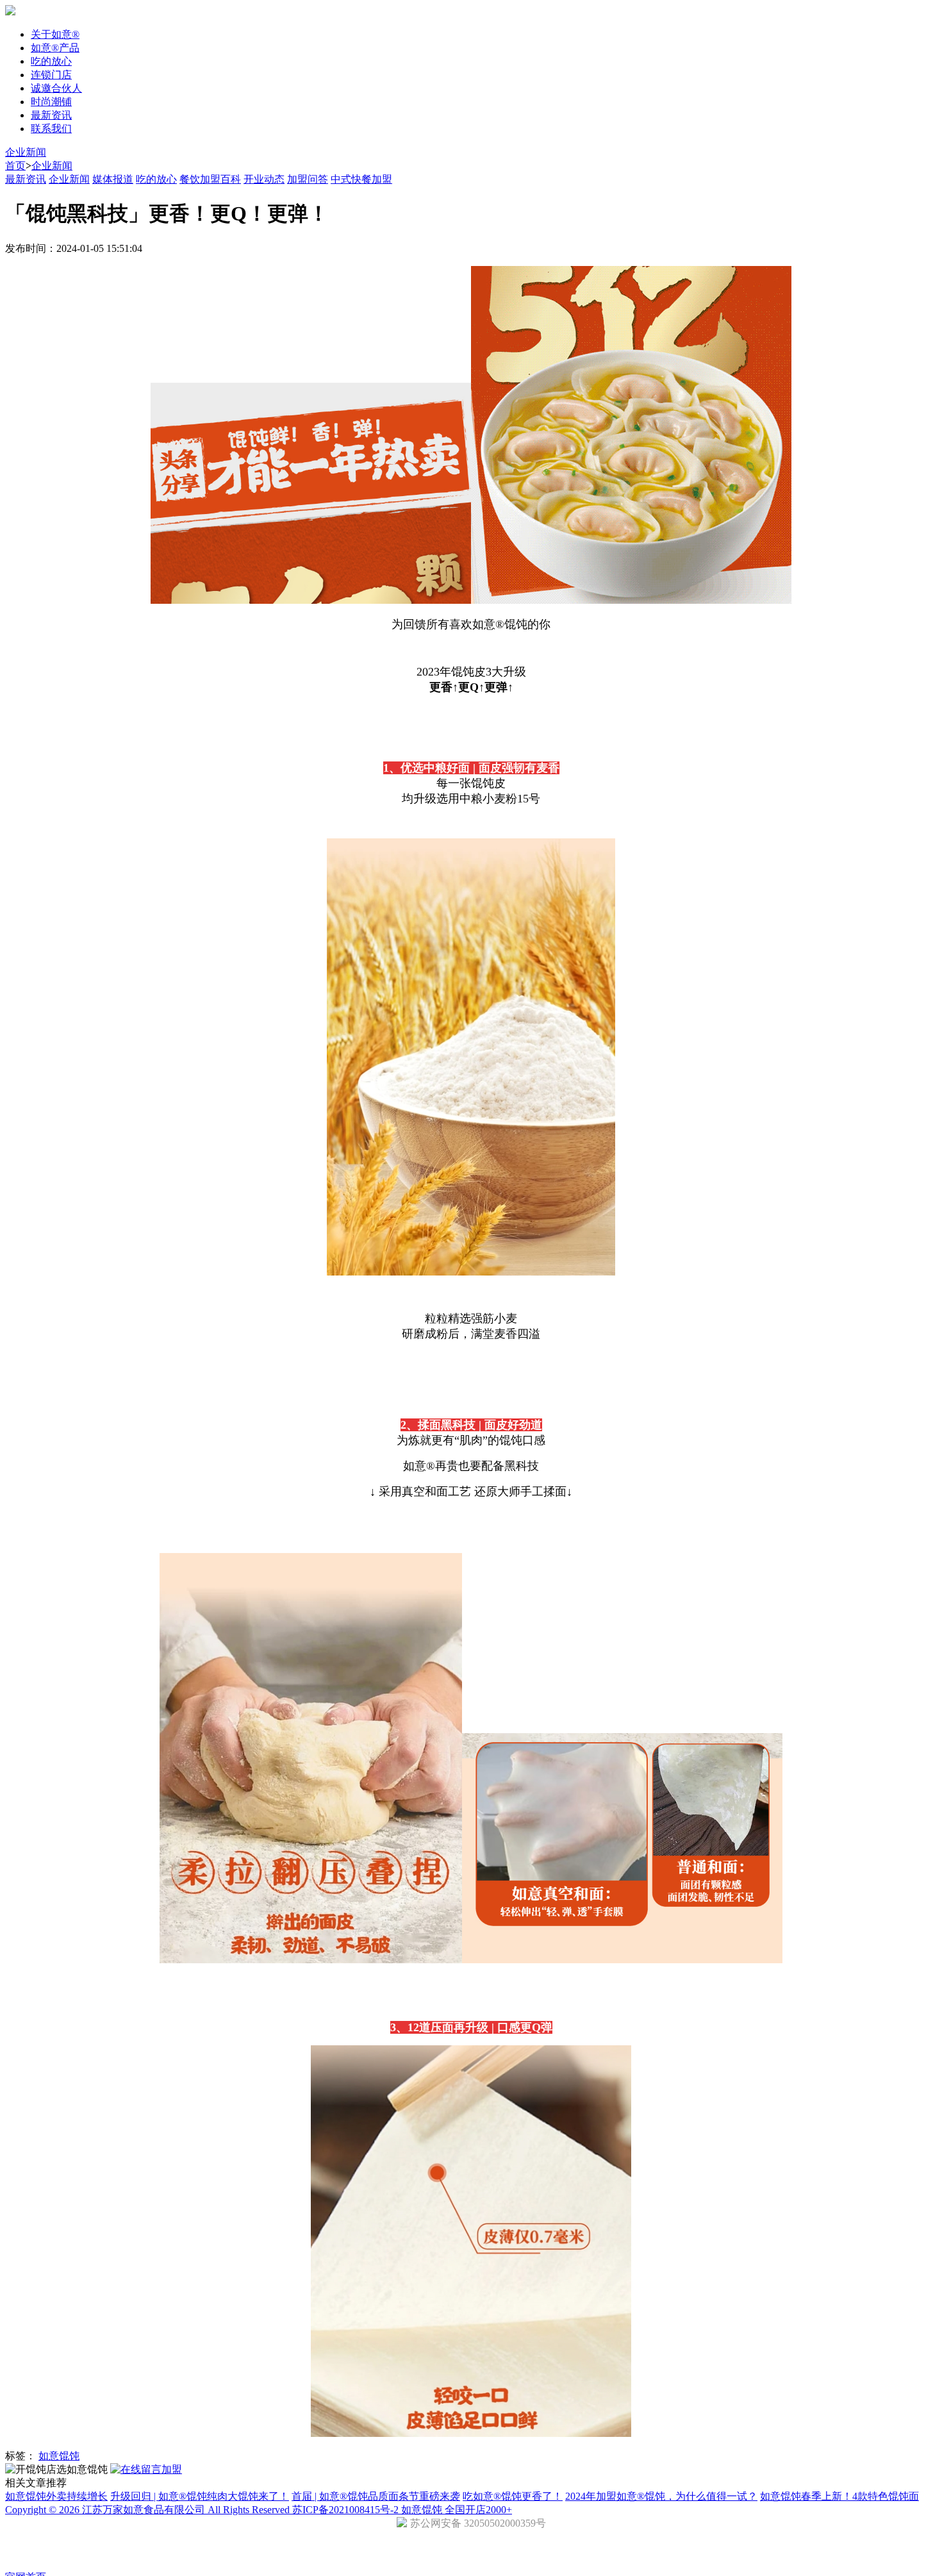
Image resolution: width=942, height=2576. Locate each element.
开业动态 (264, 179)
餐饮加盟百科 (210, 179)
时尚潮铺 (51, 102)
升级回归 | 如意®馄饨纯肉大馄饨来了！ (200, 2496)
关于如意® (55, 34)
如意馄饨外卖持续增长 (56, 2496)
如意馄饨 (59, 2456)
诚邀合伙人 (56, 88)
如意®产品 (55, 48)
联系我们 (51, 129)
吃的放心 (51, 61)
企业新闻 (26, 152)
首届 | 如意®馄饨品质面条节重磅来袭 (376, 2496)
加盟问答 (308, 179)
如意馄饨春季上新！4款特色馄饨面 (839, 2496)
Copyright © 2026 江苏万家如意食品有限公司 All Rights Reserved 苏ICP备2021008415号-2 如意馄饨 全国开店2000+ (259, 2510)
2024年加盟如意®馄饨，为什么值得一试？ (661, 2496)
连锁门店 (51, 75)
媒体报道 (113, 179)
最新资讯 (51, 115)
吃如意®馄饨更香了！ (513, 2496)
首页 (15, 166)
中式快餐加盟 (361, 179)
